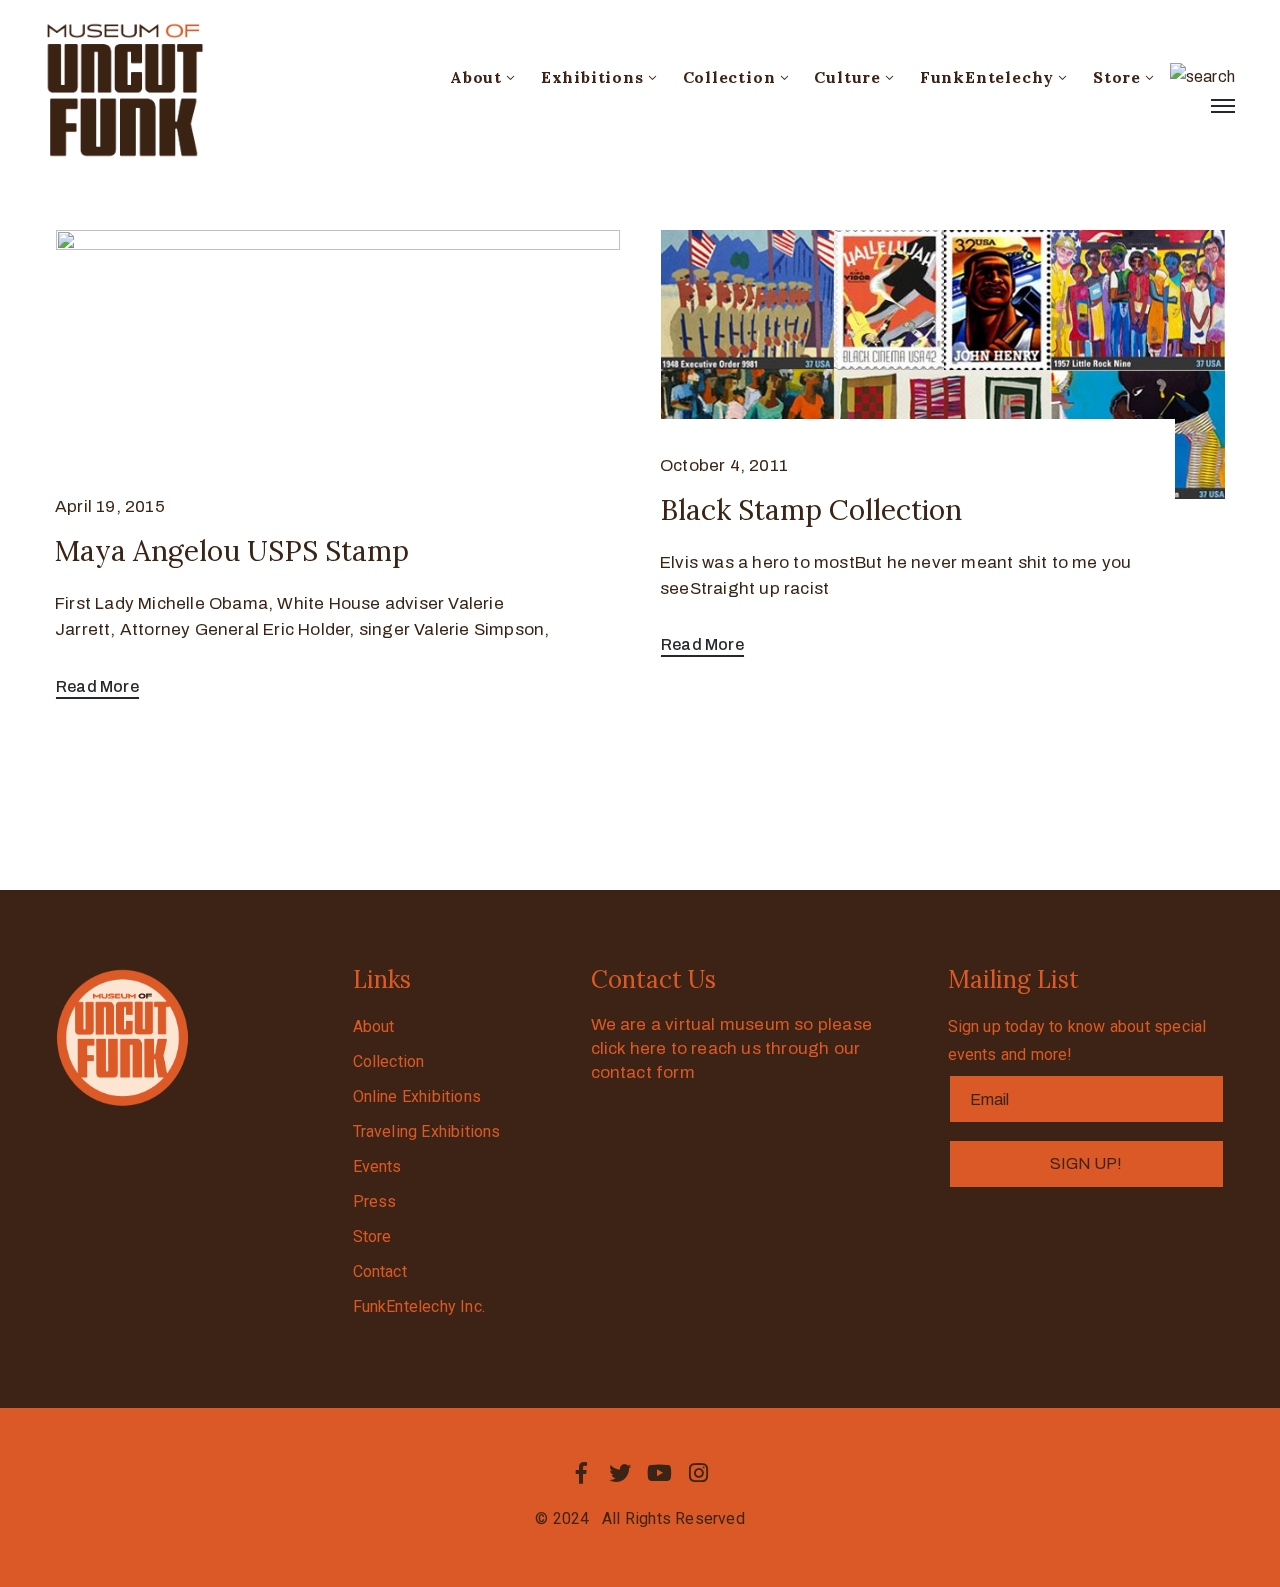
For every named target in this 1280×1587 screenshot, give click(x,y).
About (476, 77)
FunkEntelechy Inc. (419, 1306)
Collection (729, 77)
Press (375, 1201)
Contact (380, 1271)
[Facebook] (581, 1473)
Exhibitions (592, 77)
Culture (847, 77)
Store (1117, 77)
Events (377, 1166)
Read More (97, 686)
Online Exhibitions (417, 1096)
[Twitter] (620, 1473)
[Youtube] (660, 1473)
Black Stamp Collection (811, 510)
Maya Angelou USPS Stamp (232, 551)
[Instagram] (699, 1473)
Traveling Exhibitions (427, 1131)
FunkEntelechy (987, 77)
